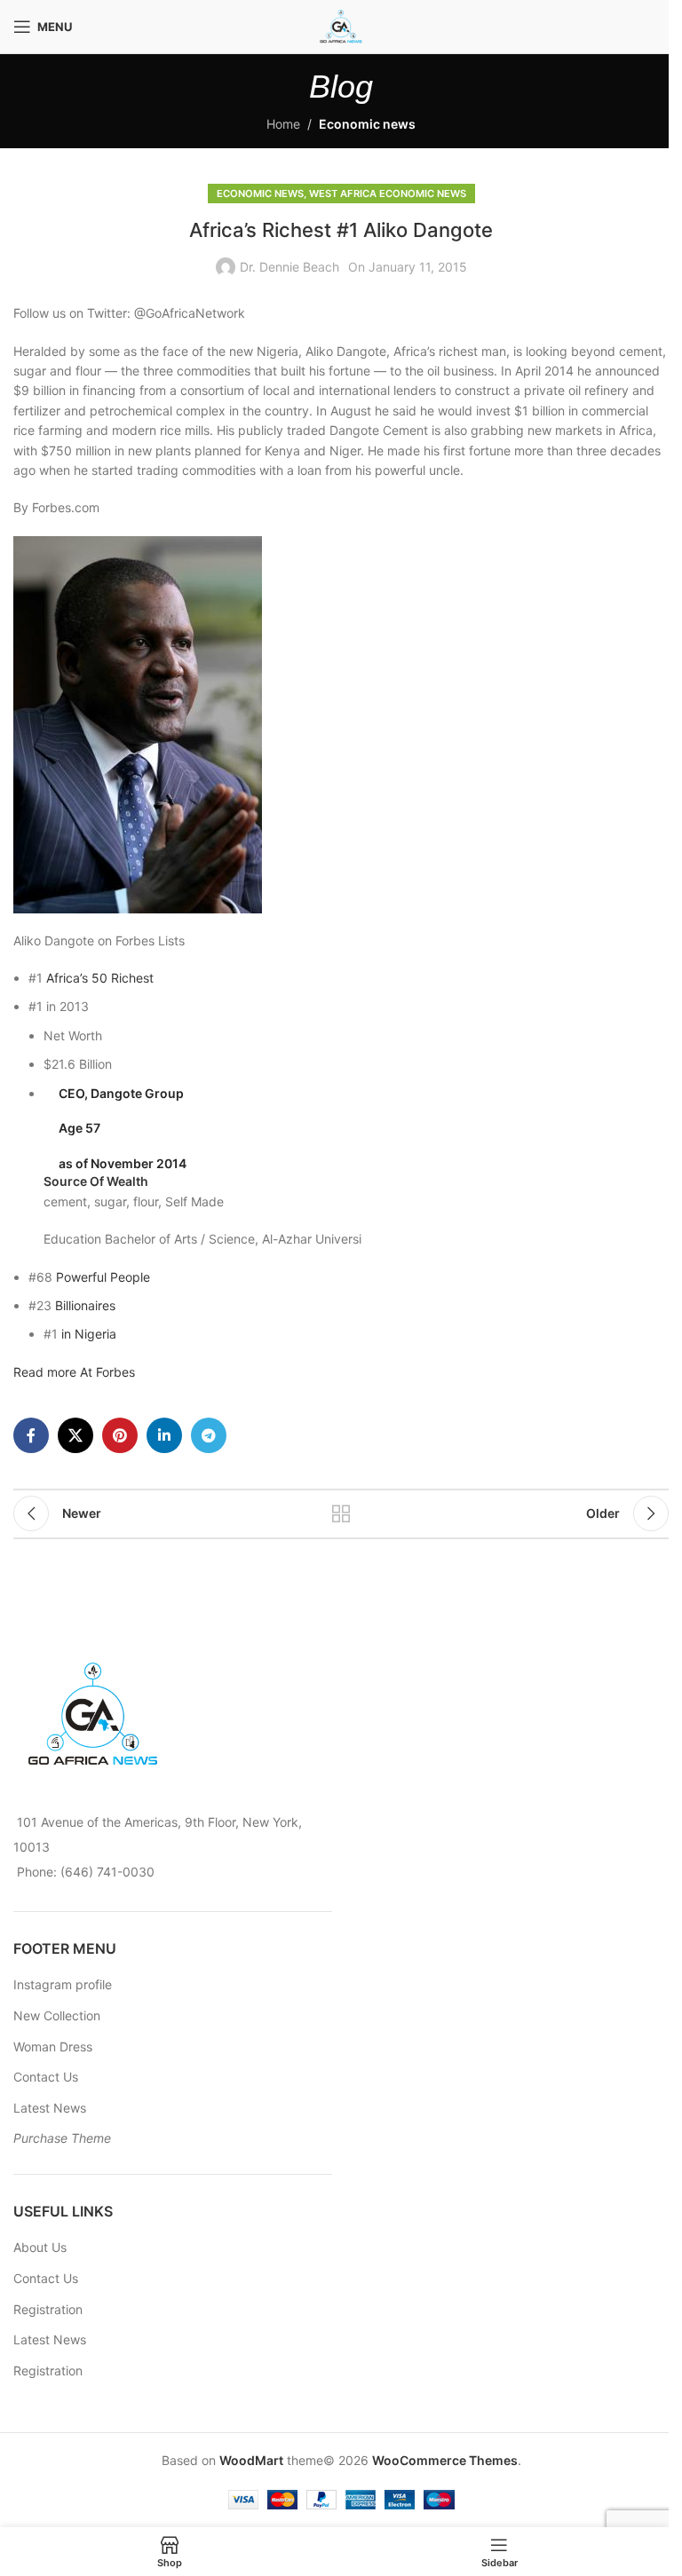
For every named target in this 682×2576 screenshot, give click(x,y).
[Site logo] (341, 25)
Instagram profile (63, 1984)
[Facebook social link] (31, 1435)
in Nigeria (89, 1334)
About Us (40, 2247)
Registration (48, 2309)
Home (283, 124)
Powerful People (103, 1277)
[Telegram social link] (209, 1435)
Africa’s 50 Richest (100, 978)
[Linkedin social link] (164, 1435)
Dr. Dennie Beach (289, 267)
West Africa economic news (388, 194)
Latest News (50, 2108)
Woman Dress (53, 2047)
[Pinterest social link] (120, 1435)
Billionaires (85, 1305)
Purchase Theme (62, 2138)
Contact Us (46, 2077)
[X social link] (75, 1435)
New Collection (57, 2015)
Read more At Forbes (74, 1372)
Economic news (367, 124)
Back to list (341, 1513)
